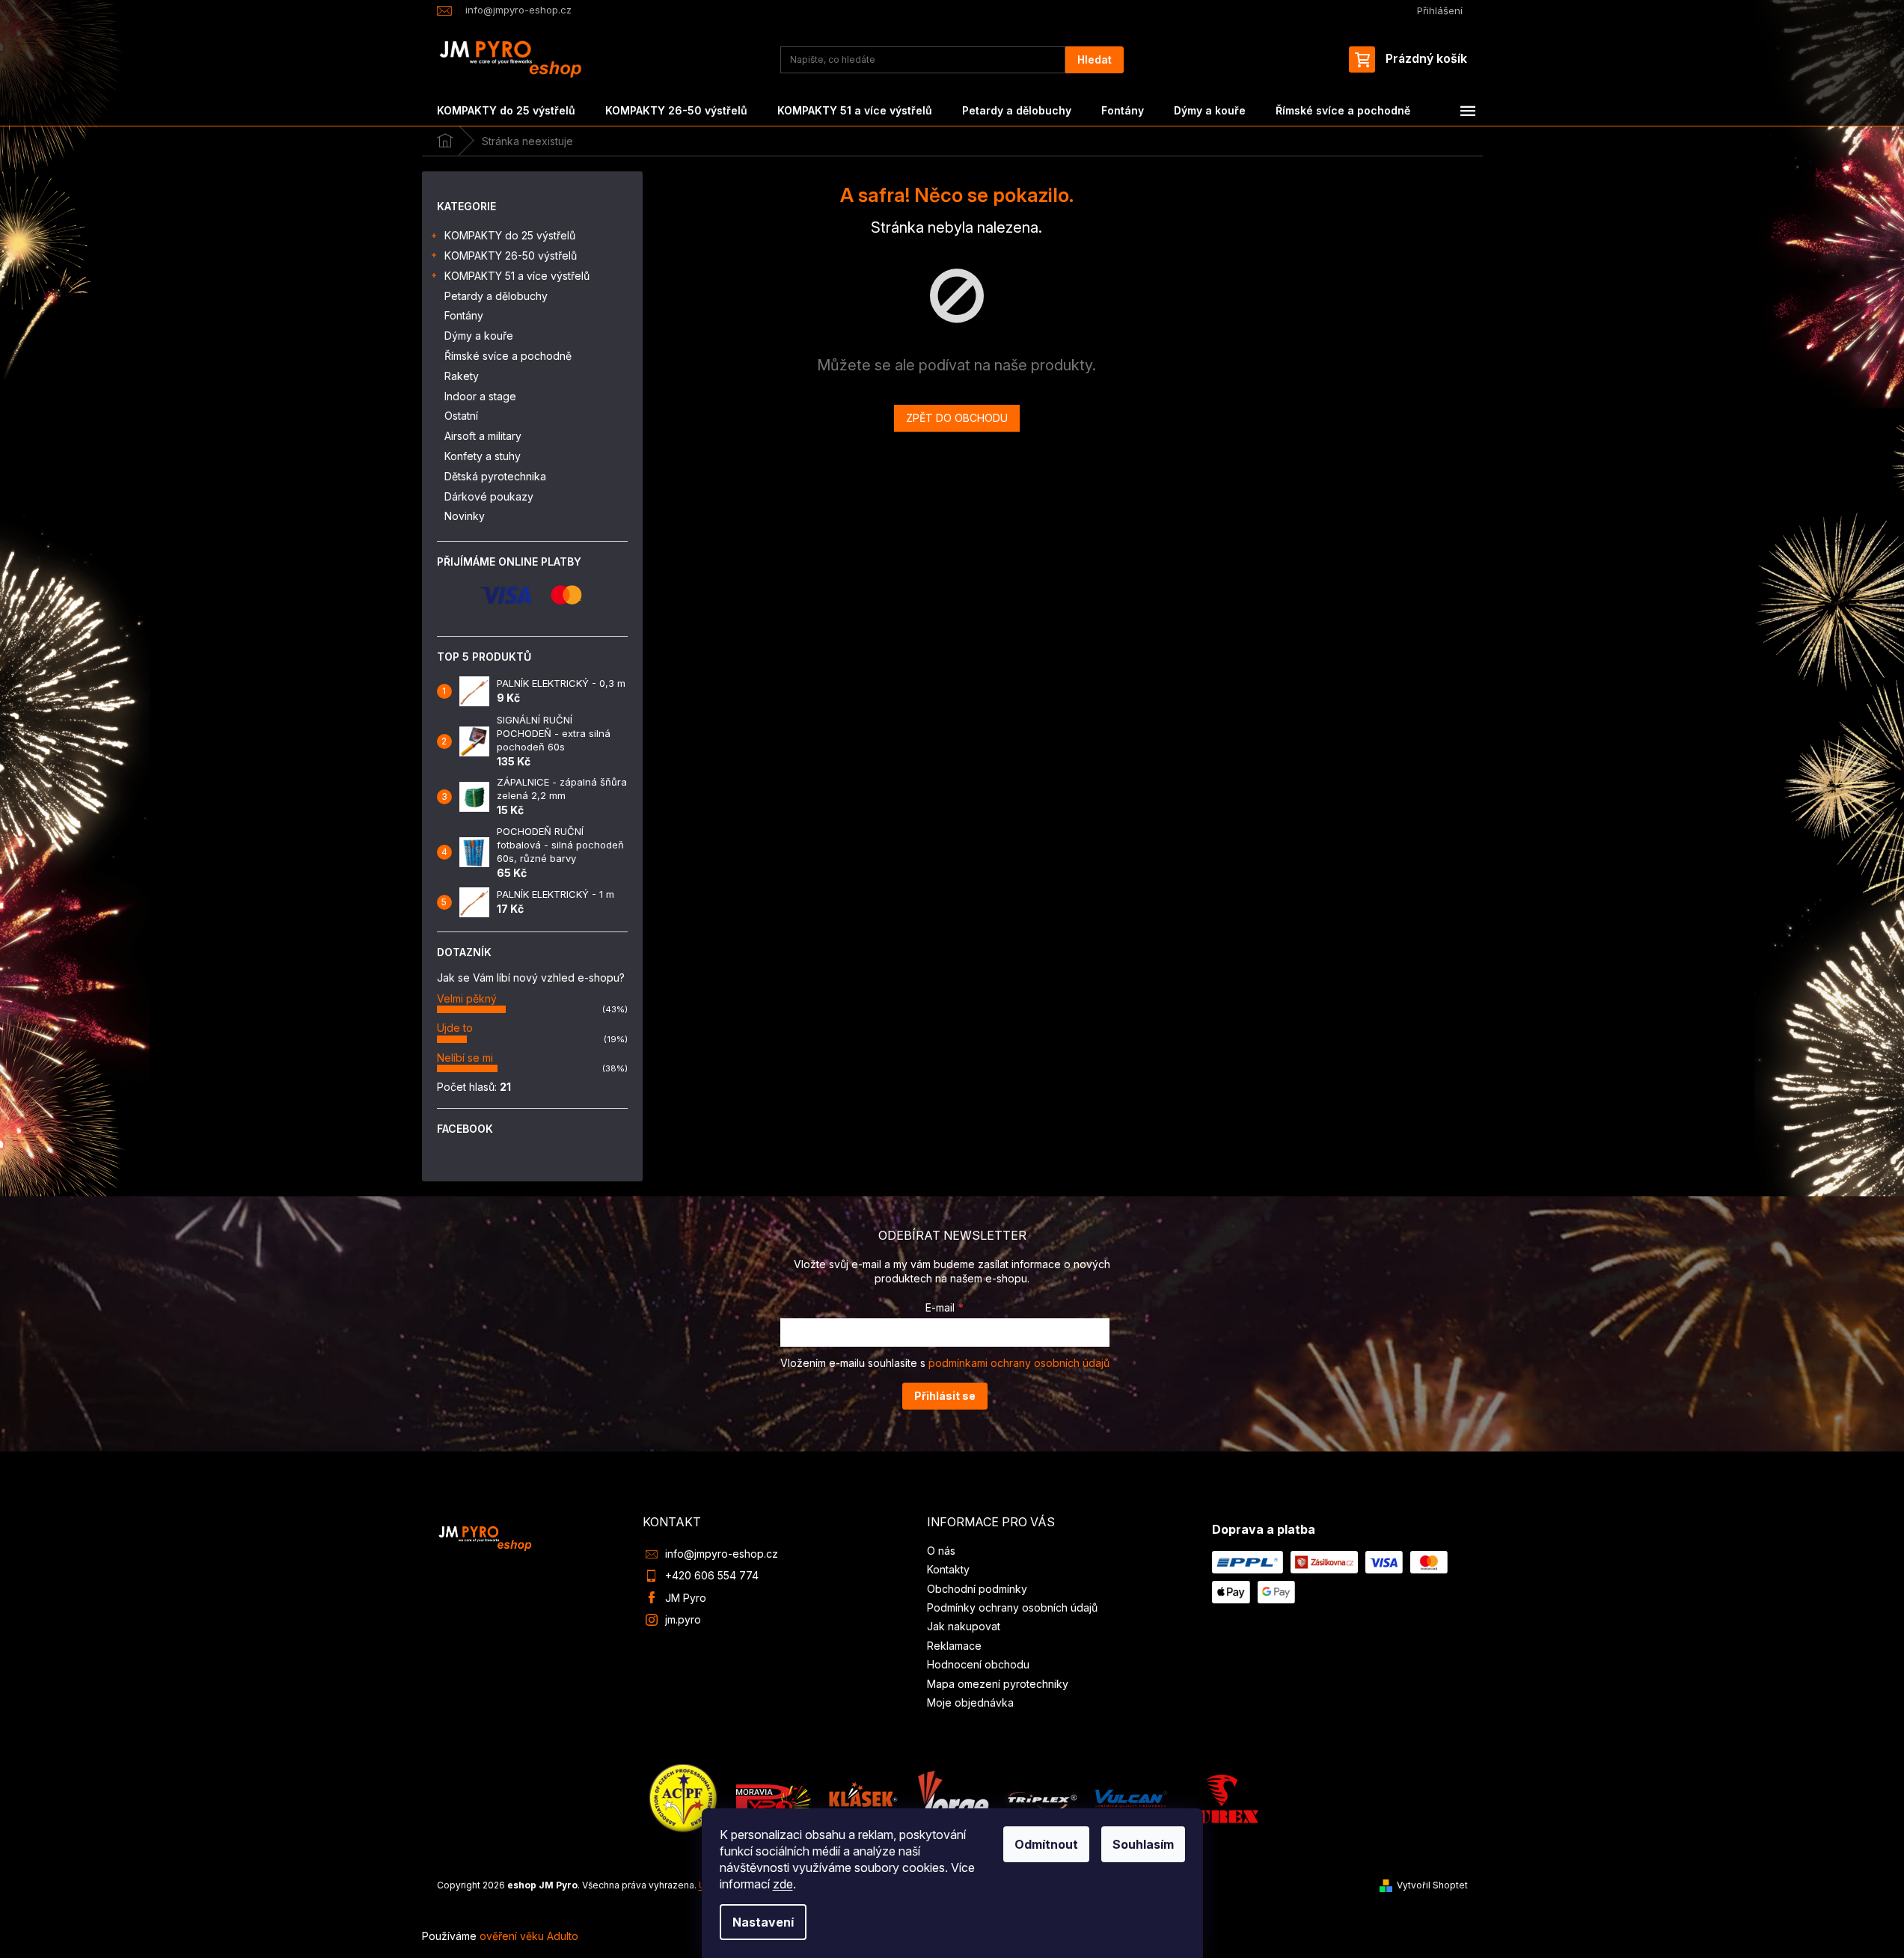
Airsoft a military (483, 436)
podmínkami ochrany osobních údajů (1019, 1363)
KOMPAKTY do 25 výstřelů (510, 235)
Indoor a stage (480, 396)
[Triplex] (1041, 1798)
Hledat (1095, 59)
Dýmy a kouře (479, 336)
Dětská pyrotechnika (495, 476)
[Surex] (1221, 1798)
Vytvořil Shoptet (1432, 1885)
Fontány (464, 315)
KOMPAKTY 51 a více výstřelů (517, 276)
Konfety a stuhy (483, 456)
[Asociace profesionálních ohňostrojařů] (684, 1798)
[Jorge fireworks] (952, 1798)
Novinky (465, 516)
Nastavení (763, 1922)
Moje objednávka (970, 1702)
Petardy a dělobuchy (496, 296)
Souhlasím (1143, 1844)
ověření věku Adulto (529, 1936)
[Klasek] (863, 1798)
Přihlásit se (945, 1396)
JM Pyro (686, 1598)
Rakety (462, 376)
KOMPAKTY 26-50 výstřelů (511, 256)
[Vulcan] (1131, 1798)
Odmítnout (1046, 1844)
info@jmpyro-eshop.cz (722, 1554)
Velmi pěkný (467, 998)
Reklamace (954, 1646)
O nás (941, 1551)
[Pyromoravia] (774, 1798)
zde (783, 1884)
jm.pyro (683, 1619)
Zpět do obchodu (957, 418)
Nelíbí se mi (465, 1058)
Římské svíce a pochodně (508, 356)
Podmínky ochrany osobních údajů (1012, 1607)
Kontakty (948, 1569)
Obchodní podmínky (977, 1589)
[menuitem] (506, 111)
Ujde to (455, 1028)
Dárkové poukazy (489, 496)
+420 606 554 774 (712, 1575)
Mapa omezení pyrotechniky (998, 1684)
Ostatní (461, 416)
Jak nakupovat (964, 1626)
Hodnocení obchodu (978, 1664)
